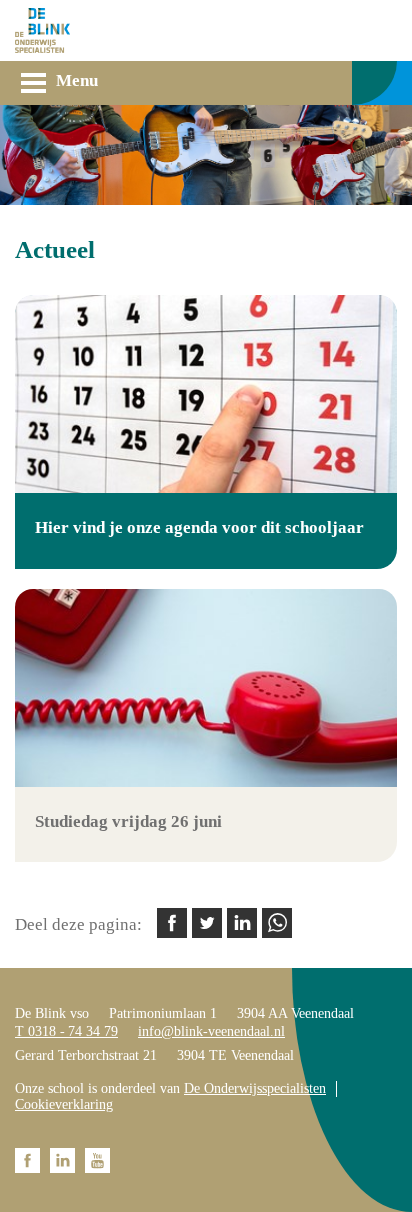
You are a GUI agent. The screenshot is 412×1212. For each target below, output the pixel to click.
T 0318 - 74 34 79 (66, 1031)
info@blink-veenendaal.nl (211, 1031)
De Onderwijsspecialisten (255, 1088)
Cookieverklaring (64, 1104)
